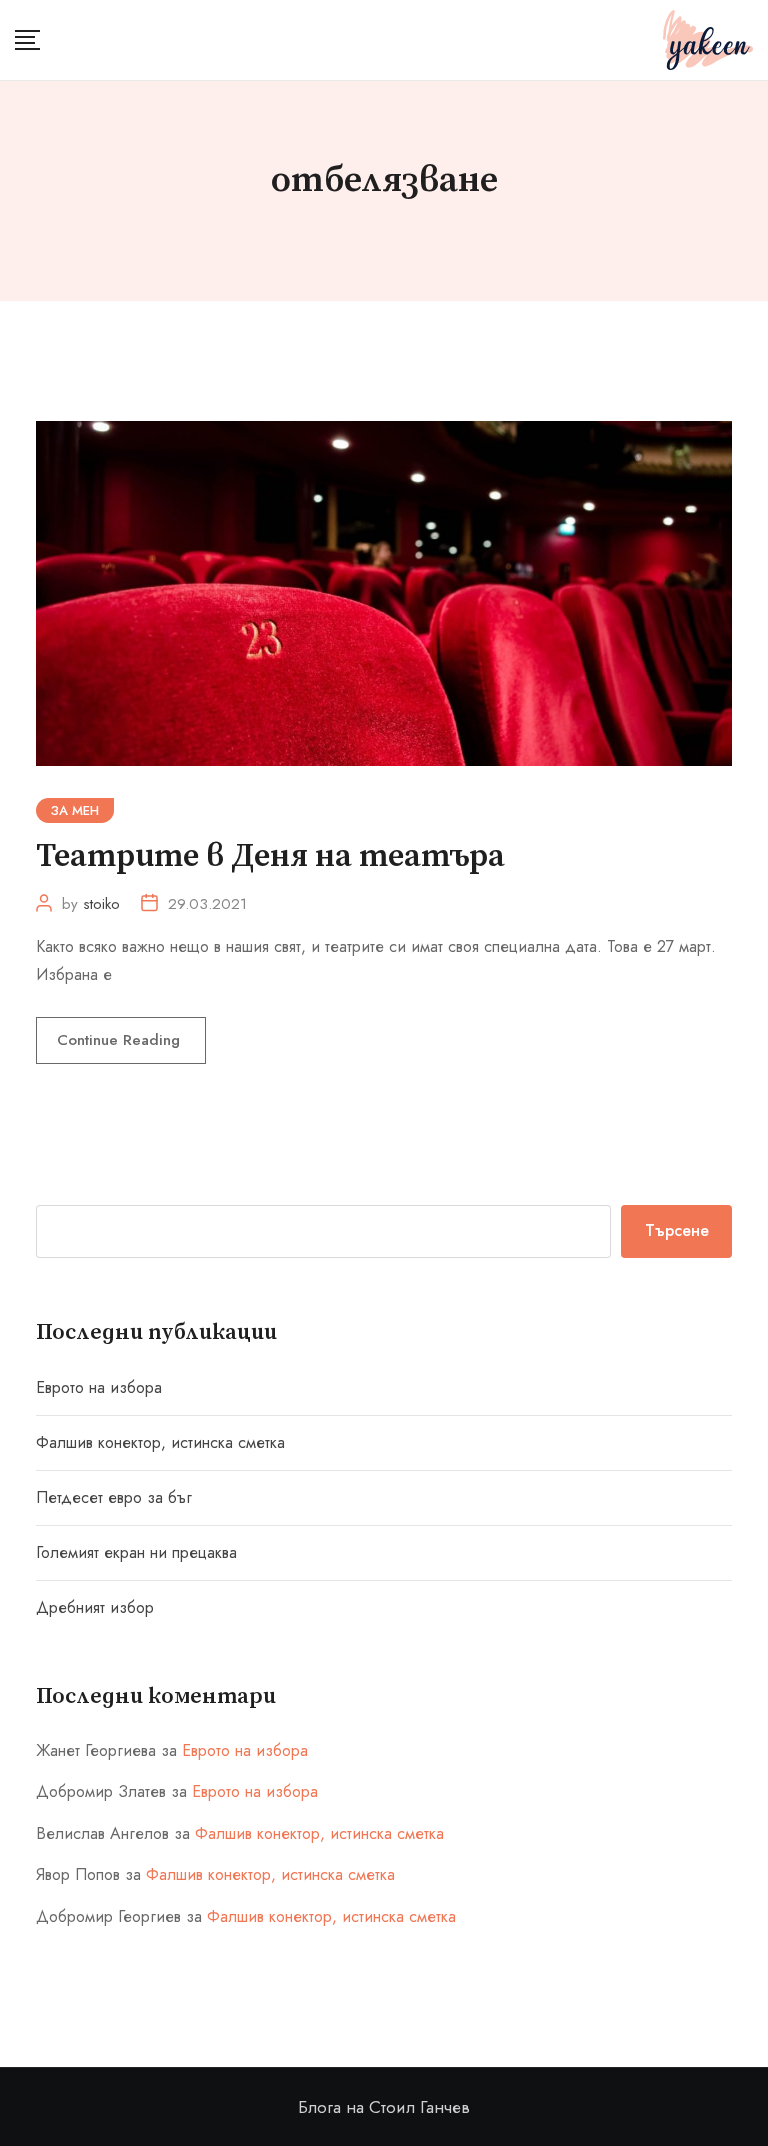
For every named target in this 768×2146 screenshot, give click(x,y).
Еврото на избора (99, 1387)
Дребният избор (95, 1607)
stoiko (101, 904)
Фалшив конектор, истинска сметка (160, 1442)
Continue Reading (121, 1040)
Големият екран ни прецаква (136, 1552)
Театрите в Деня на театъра (270, 857)
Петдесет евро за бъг (114, 1497)
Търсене (677, 1230)
